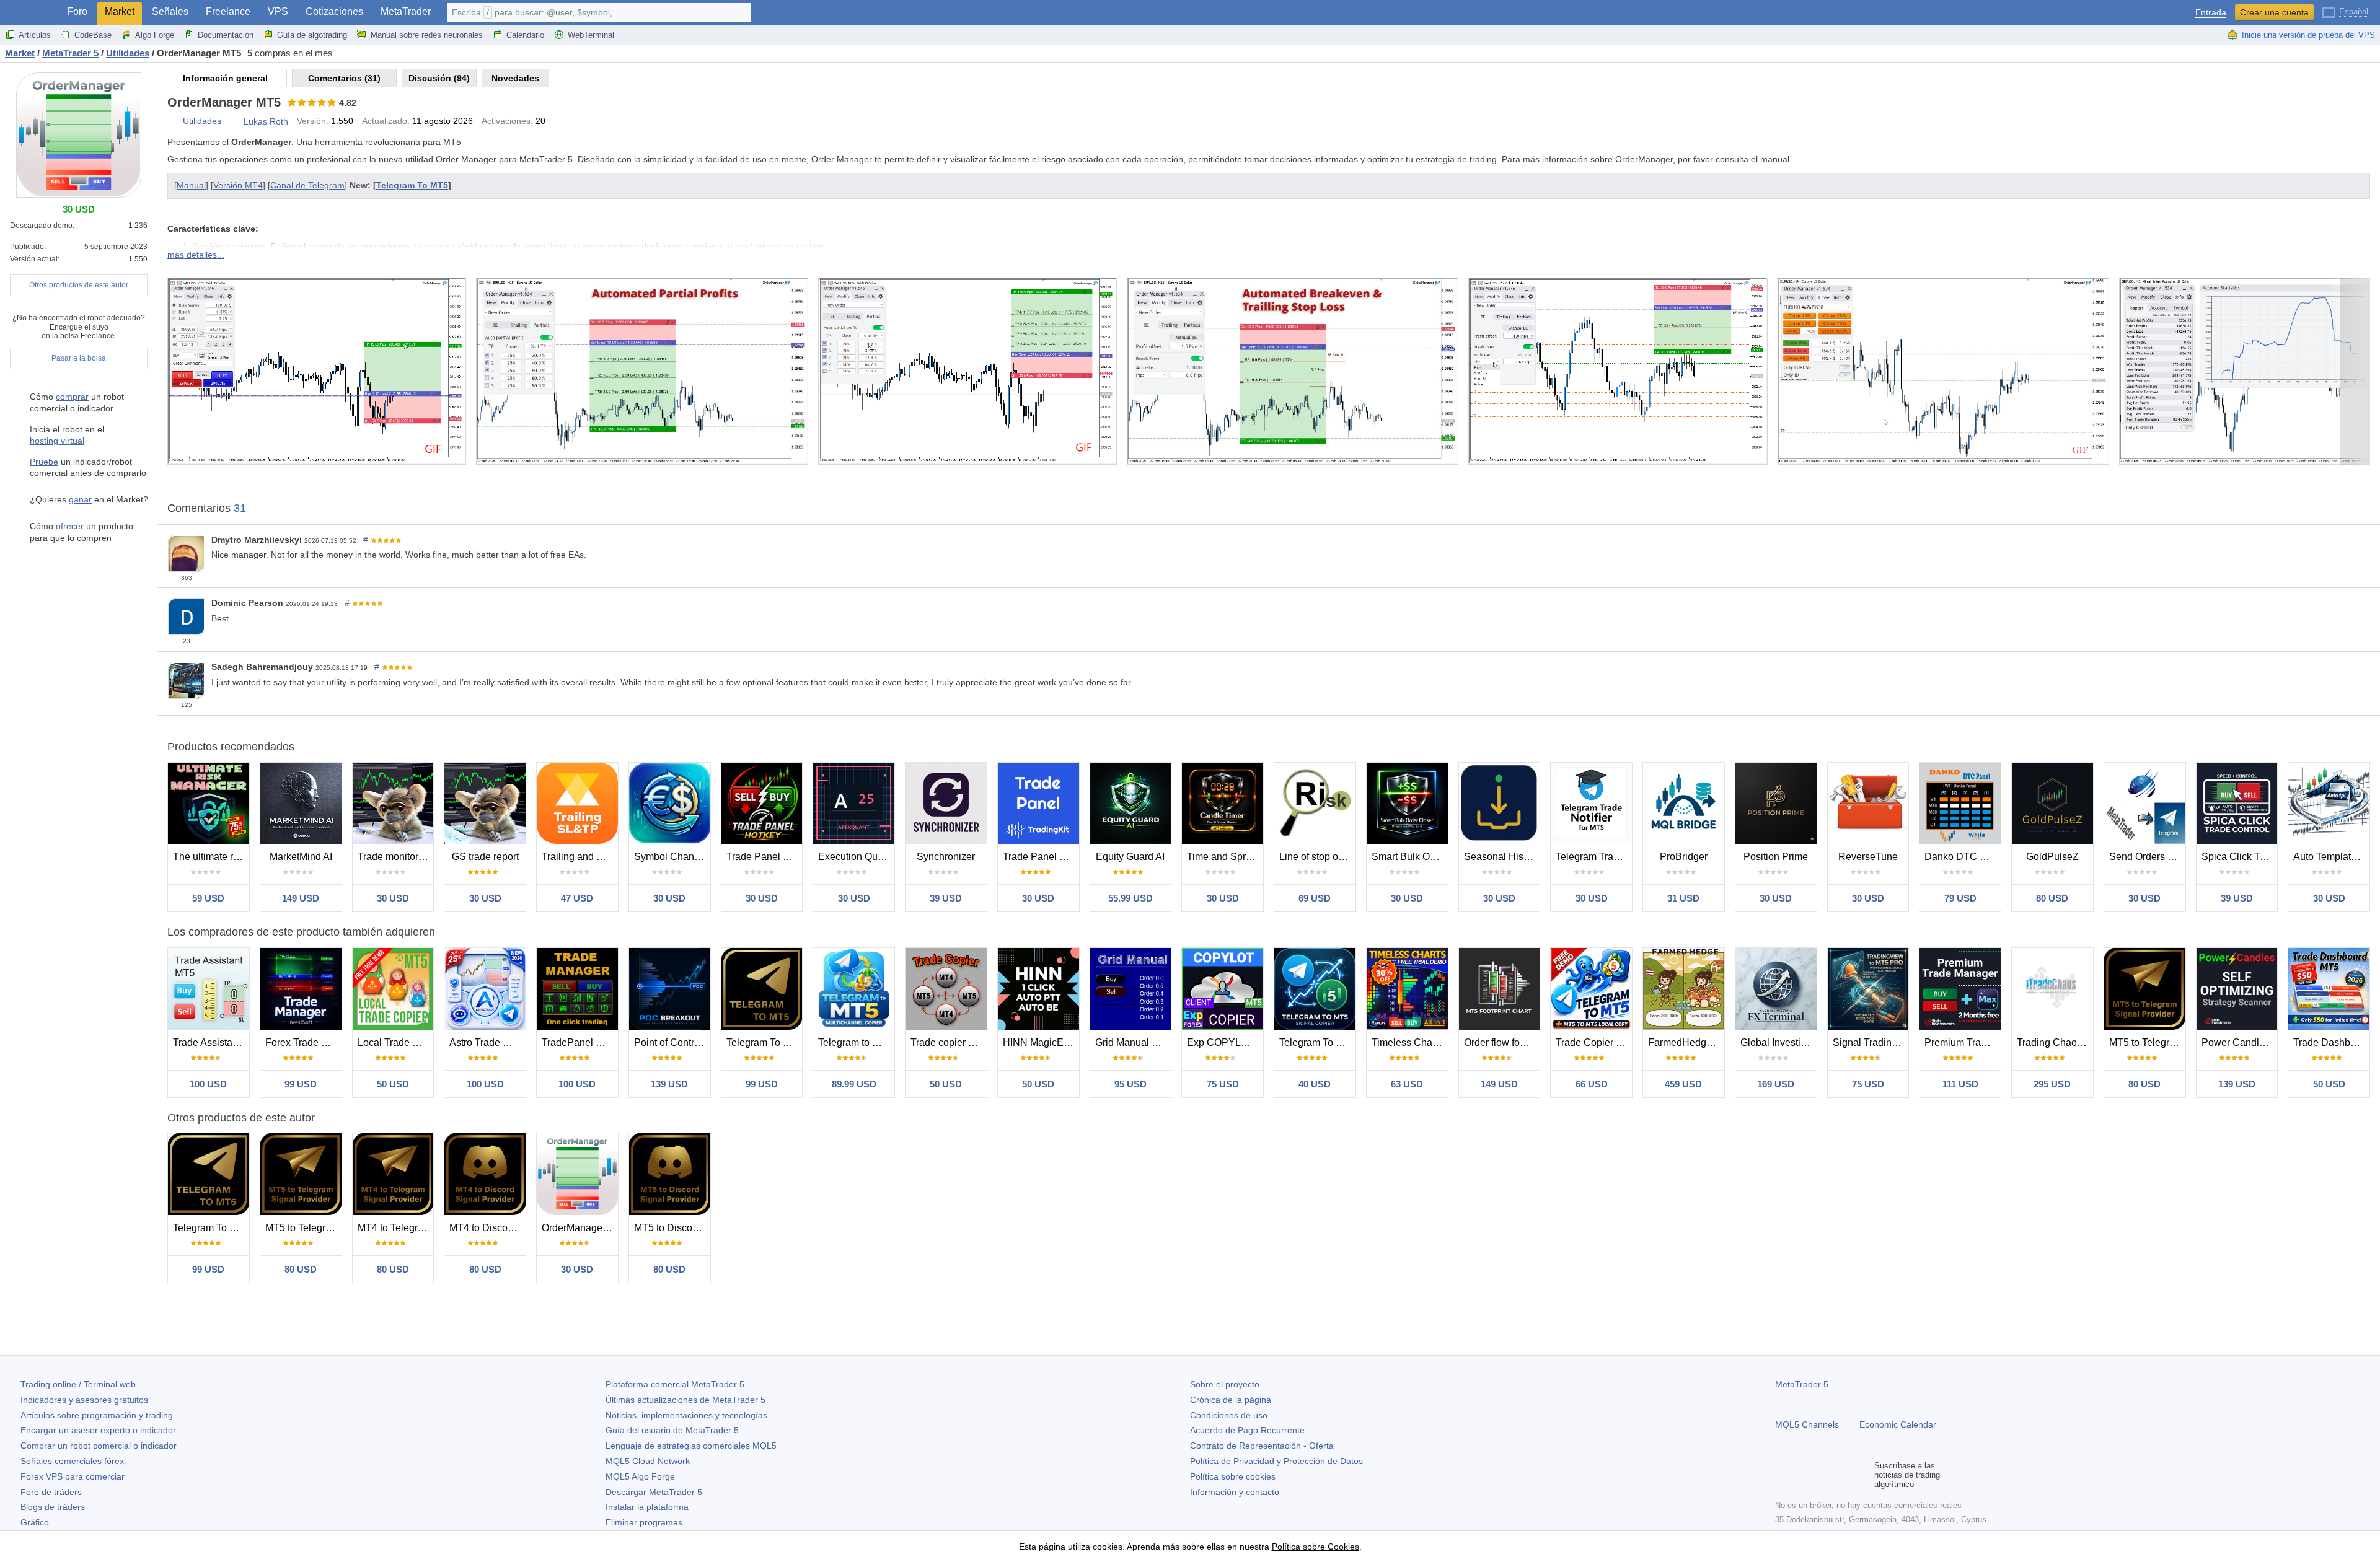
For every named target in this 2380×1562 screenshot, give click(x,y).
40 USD (1315, 1084)
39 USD (946, 898)
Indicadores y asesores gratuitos (84, 1400)
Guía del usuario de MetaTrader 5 (672, 1430)
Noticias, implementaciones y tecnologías (686, 1415)
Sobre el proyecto (1225, 1384)
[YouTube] (1842, 1475)
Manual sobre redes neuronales (427, 35)
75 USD (1223, 1084)
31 (240, 508)
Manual (191, 185)
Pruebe (44, 462)
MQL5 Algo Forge (640, 1476)
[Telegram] (1802, 1475)
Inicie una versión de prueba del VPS (2308, 35)
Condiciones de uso (1229, 1415)
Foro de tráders (51, 1492)
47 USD (577, 898)
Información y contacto (1235, 1492)
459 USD (1683, 1084)
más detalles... (196, 255)
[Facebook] (1783, 1475)
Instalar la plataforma (647, 1507)
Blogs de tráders (53, 1507)
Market (120, 11)
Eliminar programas (644, 1522)
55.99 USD (1130, 898)
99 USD (301, 1084)
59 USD (208, 898)
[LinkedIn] (1862, 1475)
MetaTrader (406, 11)
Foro (77, 11)
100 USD (208, 1084)
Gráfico (35, 1522)
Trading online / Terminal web (78, 1384)
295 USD (2052, 1084)
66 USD (1592, 1084)
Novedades (515, 78)
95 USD (1130, 1084)
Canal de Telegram (307, 185)
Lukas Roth (266, 121)
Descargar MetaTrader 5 (654, 1492)
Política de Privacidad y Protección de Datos (1276, 1461)
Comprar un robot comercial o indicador (99, 1446)
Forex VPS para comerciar (73, 1476)
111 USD (1960, 1084)
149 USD (301, 898)
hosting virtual (57, 441)
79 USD (1960, 898)
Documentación (226, 35)
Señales (170, 11)
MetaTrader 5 (1802, 1384)
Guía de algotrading (312, 35)
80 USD (2052, 898)
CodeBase (93, 35)
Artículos (35, 35)
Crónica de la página (1231, 1400)
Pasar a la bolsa (79, 358)
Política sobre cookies (1233, 1476)
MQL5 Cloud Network (648, 1461)
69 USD (1315, 898)
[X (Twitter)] (1822, 1475)
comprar (72, 397)
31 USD (1683, 898)
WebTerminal (591, 35)
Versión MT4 (238, 185)
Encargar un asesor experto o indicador (98, 1430)
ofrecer (70, 526)
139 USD (669, 1084)
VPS (278, 11)
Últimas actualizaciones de (685, 1400)
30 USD (393, 898)
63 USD (1407, 1084)
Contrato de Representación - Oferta (1262, 1446)
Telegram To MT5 (412, 185)
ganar (80, 499)
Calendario (525, 35)
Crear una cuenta (2274, 12)
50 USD (393, 1084)
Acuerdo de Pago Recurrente (1247, 1430)
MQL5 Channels (1807, 1424)
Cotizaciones (334, 11)
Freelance (228, 11)
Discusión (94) (439, 78)
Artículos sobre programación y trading (97, 1415)
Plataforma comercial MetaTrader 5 (675, 1384)
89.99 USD (854, 1084)
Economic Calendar (1898, 1424)
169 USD (1776, 1084)
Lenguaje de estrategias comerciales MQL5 (691, 1446)
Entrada (2211, 13)
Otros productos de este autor (79, 285)
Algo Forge (155, 35)
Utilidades (202, 121)
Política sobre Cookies (1316, 1547)
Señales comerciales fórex (72, 1461)
